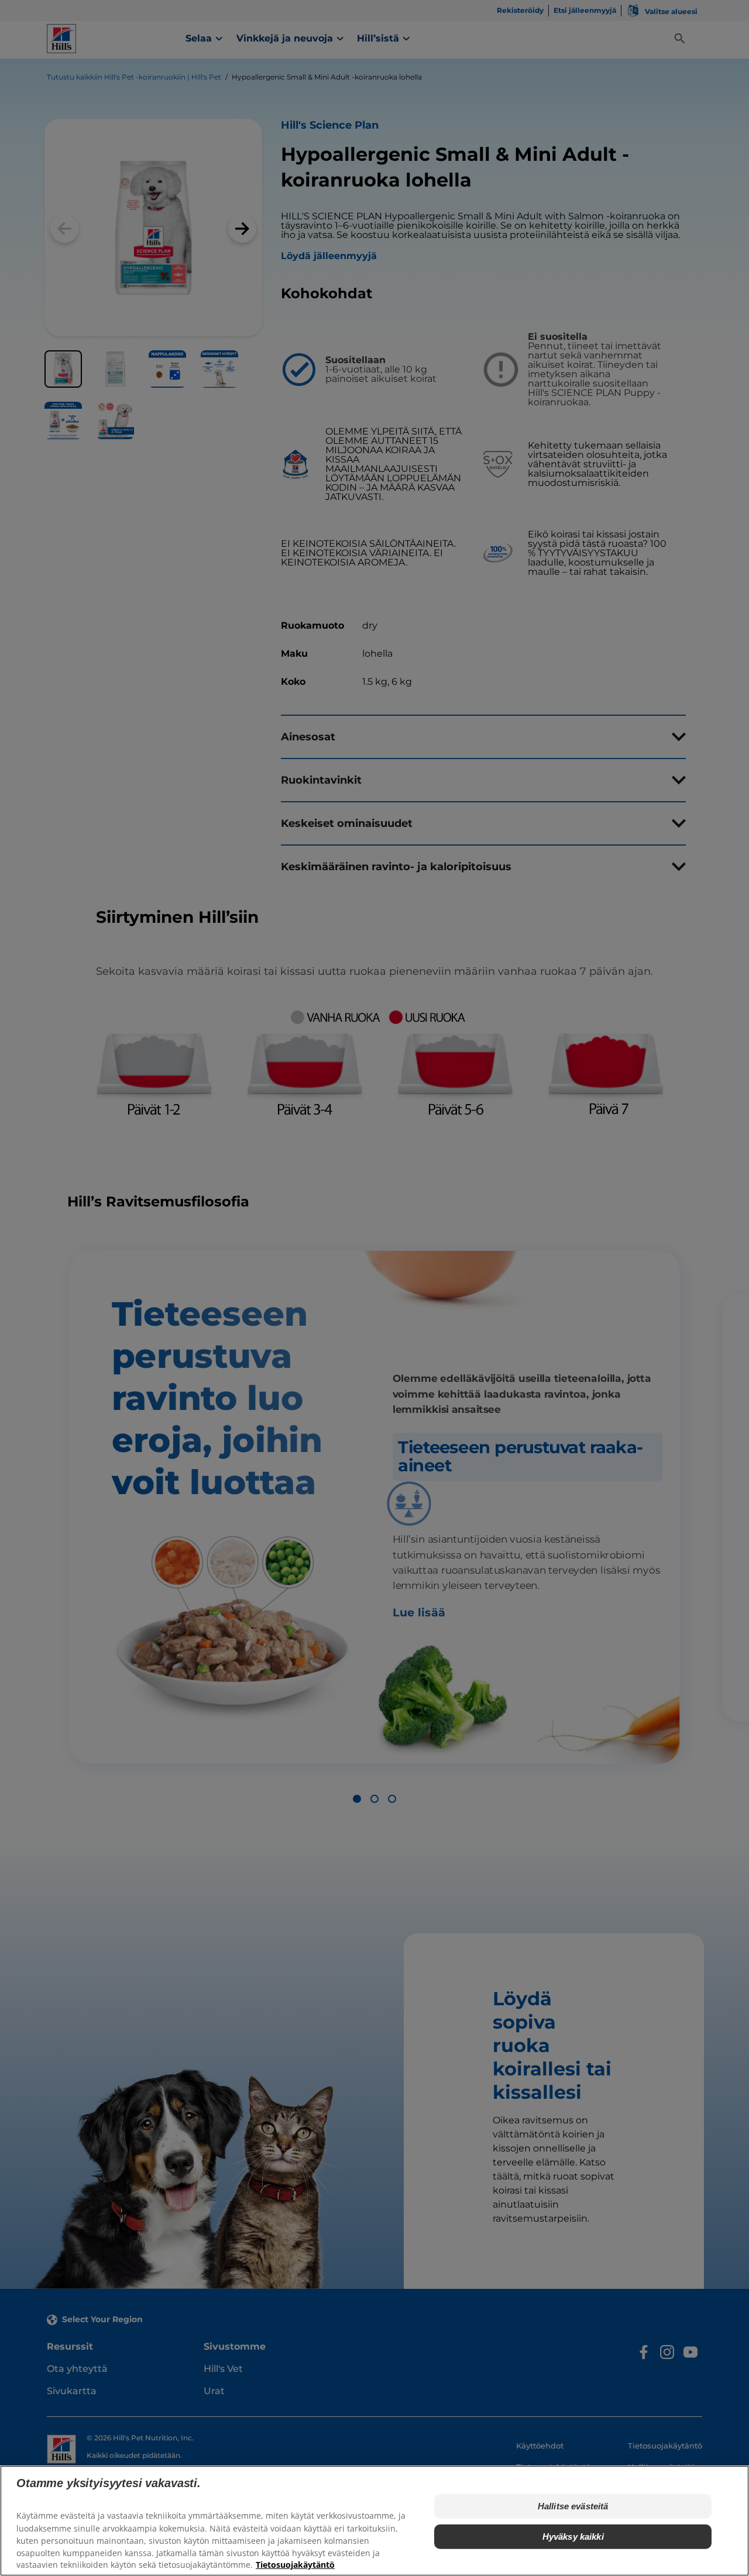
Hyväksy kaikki (573, 2537)
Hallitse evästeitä (573, 2506)
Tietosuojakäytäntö (295, 2565)
